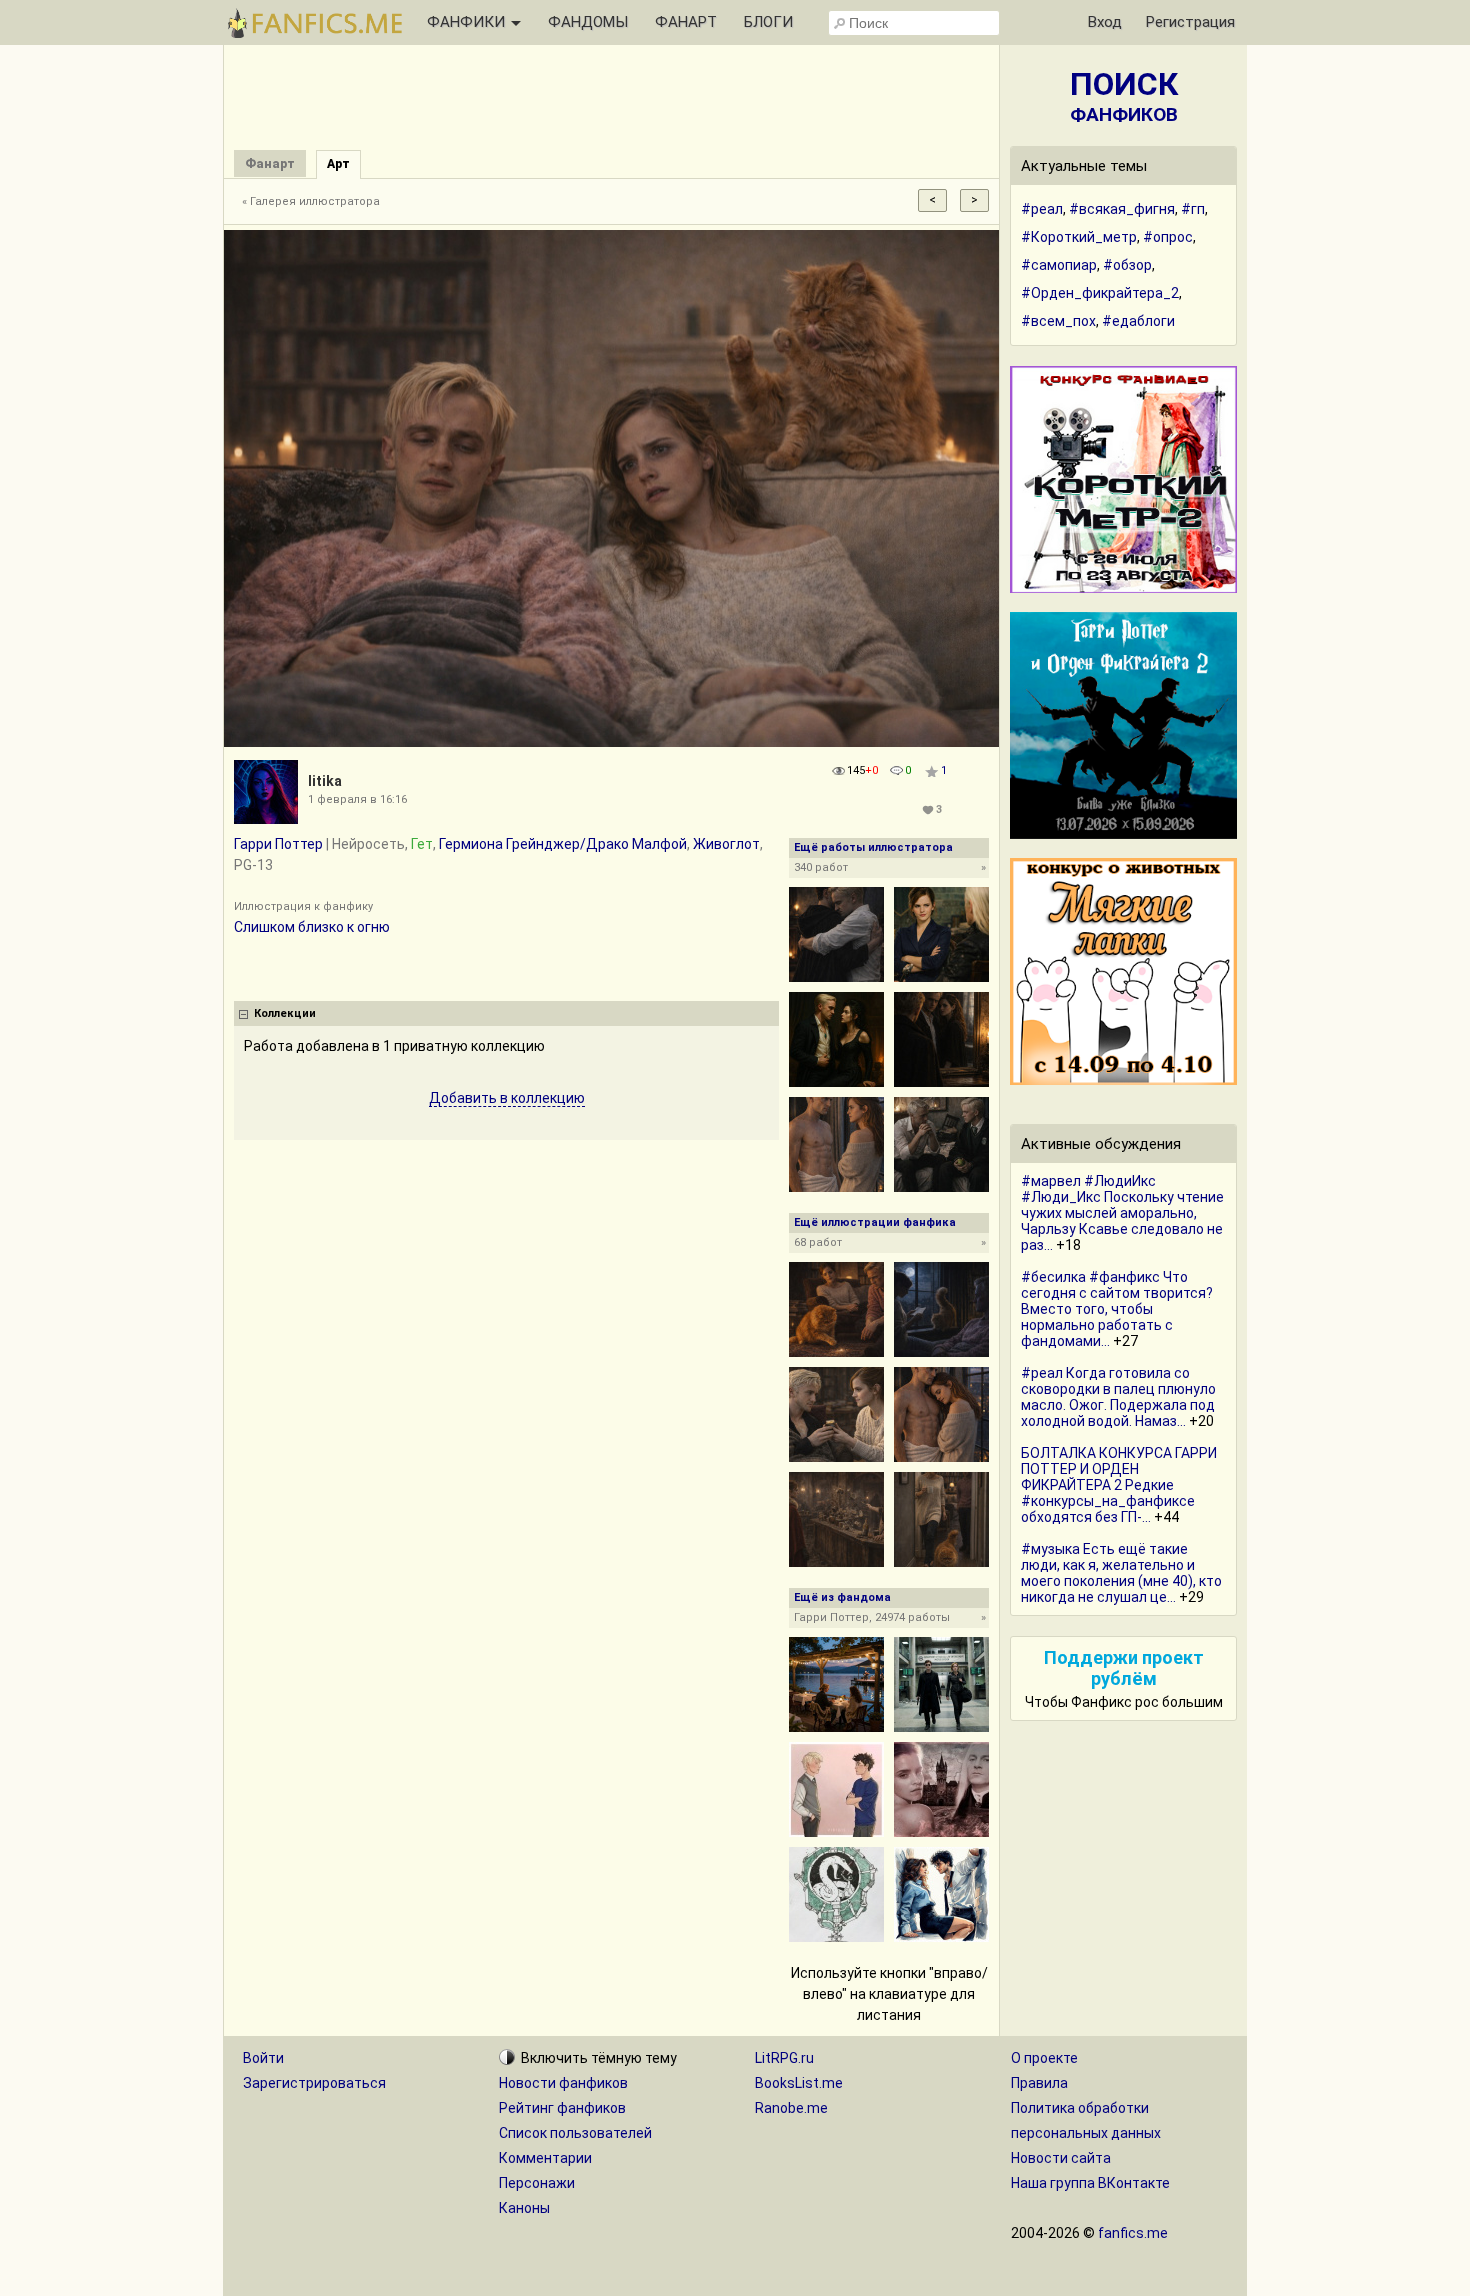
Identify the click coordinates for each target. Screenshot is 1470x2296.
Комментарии (545, 2158)
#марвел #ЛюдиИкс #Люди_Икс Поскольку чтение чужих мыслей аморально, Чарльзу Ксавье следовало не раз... (1122, 1213)
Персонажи (537, 2183)
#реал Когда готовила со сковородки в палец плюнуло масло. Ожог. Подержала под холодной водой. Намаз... (1118, 1397)
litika (325, 781)
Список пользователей (575, 2133)
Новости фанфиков (563, 2083)
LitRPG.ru (784, 2058)
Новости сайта (1061, 2158)
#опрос (1168, 237)
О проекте (1044, 2058)
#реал (1042, 209)
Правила (1039, 2083)
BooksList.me (799, 2083)
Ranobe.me (791, 2108)
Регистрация (1190, 22)
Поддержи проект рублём (1124, 1668)
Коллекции (285, 1013)
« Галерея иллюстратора (311, 201)
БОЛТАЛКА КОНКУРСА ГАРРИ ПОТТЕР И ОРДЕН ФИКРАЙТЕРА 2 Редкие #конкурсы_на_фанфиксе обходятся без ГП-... (1119, 1485)
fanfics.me (1133, 2233)
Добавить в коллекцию (507, 1098)
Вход (1105, 22)
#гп (1193, 209)
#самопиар (1059, 265)
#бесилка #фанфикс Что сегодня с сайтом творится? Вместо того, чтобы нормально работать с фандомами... (1117, 1309)
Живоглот (726, 844)
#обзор (1127, 265)
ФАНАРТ (686, 22)
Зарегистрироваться (314, 2083)
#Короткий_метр (1079, 237)
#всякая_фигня (1122, 209)
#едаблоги (1138, 321)
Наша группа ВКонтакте (1090, 2183)
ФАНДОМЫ (588, 22)
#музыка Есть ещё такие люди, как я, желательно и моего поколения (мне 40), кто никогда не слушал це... (1121, 1573)
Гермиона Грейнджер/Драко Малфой (563, 844)
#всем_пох (1058, 321)
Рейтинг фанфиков (562, 2108)
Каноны (524, 2208)
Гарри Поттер (278, 844)
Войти (263, 2058)
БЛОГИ (768, 22)
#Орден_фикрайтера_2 (1100, 293)
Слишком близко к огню (312, 927)
